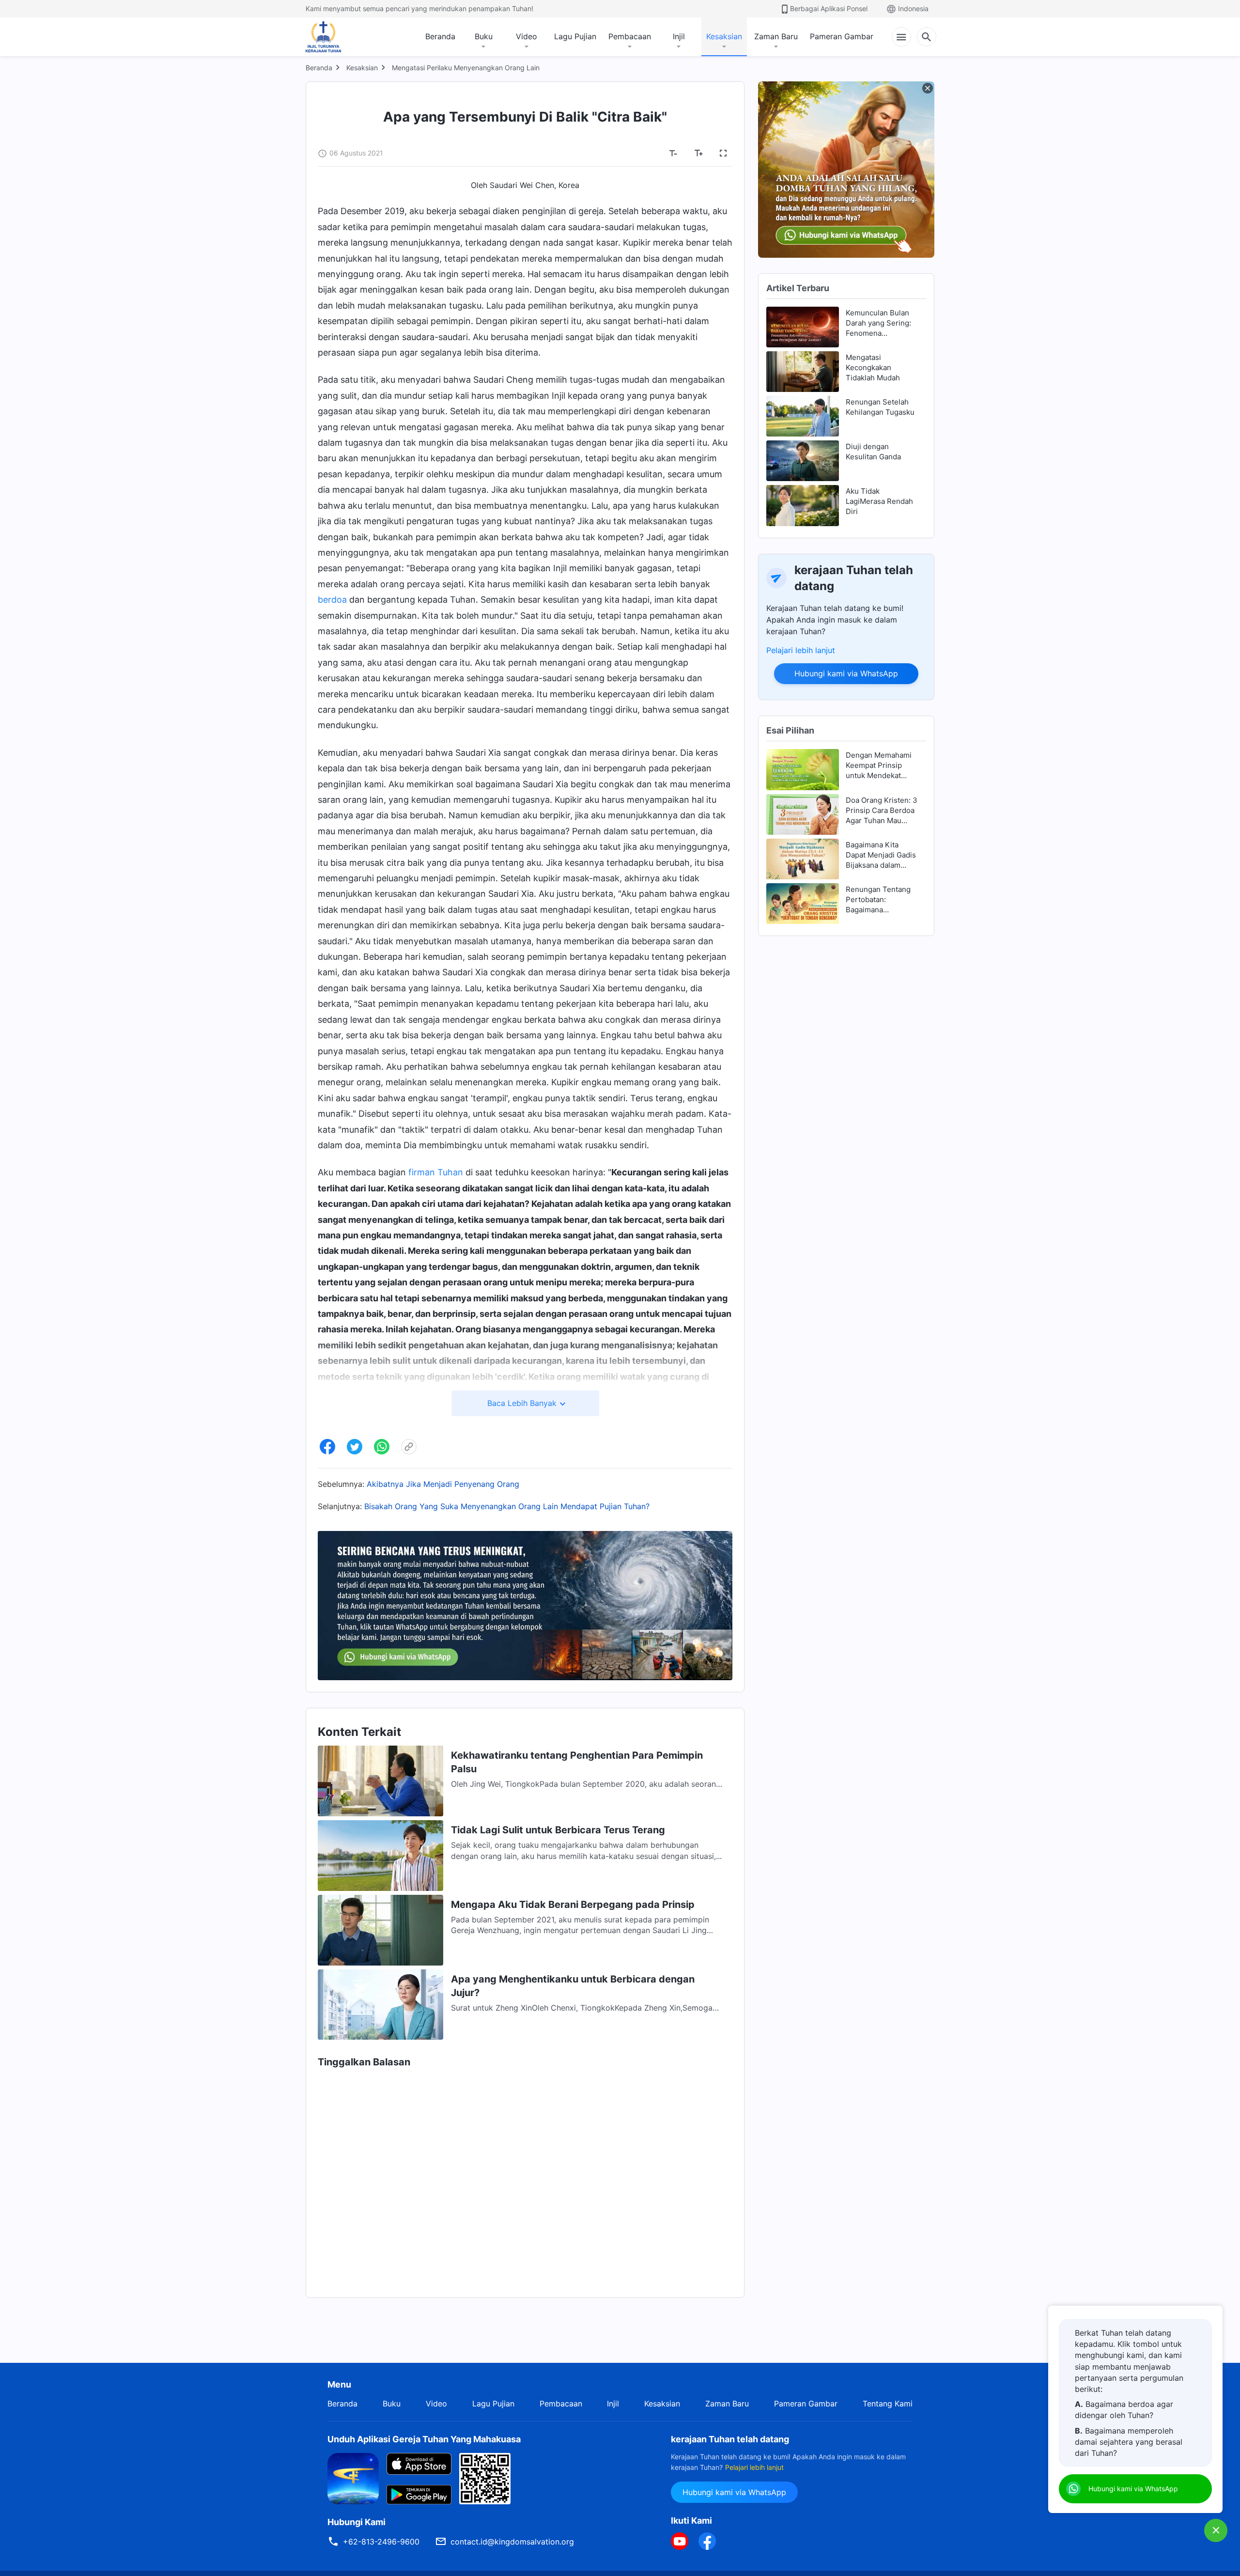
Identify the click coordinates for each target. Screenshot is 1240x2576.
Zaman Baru (776, 36)
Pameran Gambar (842, 36)
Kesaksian (724, 36)
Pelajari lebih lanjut (801, 650)
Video (527, 36)
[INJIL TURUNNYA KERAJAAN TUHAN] (334, 37)
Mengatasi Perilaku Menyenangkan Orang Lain (466, 68)
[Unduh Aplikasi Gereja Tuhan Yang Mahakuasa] (353, 2478)
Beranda (440, 36)
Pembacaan (630, 36)
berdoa (332, 600)
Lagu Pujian (575, 36)
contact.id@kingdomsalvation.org (512, 2542)
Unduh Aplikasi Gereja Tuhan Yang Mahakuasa (424, 2439)
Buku (484, 36)
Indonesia (913, 8)
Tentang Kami (888, 2404)
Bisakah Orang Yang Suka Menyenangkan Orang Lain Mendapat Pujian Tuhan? (507, 1506)
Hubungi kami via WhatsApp (846, 673)
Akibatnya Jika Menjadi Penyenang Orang (443, 1484)
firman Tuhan (436, 1172)
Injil (679, 36)
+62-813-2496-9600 (381, 2542)
